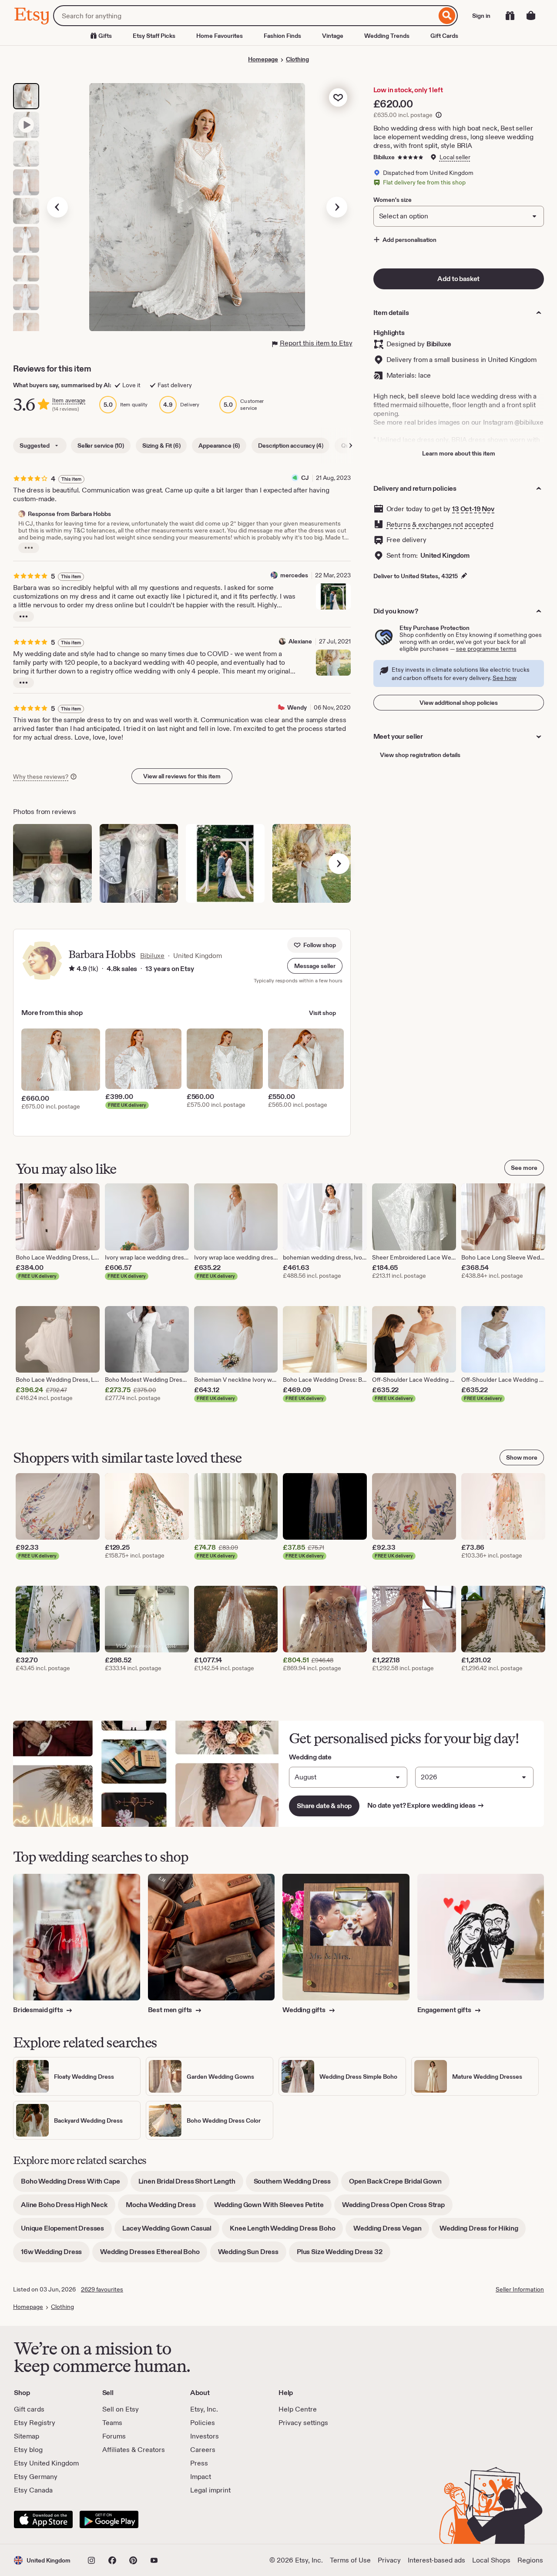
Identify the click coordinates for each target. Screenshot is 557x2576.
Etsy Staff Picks (154, 36)
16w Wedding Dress (55, 2255)
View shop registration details (420, 755)
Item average (69, 400)
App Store (43, 2519)
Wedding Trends (387, 36)
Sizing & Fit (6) (161, 446)
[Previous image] (57, 207)
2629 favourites (102, 2289)
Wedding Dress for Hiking (483, 2231)
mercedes (294, 575)
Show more (522, 1457)
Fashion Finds (282, 36)
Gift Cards (444, 36)
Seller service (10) (101, 446)
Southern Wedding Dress (296, 2184)
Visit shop (322, 1013)
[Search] (447, 16)
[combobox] (245, 16)
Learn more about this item (459, 453)
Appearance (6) (219, 446)
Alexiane (300, 641)
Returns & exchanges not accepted (440, 524)
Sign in (481, 16)
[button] (315, 966)
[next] (339, 864)
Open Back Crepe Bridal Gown (399, 2184)
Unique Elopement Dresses (66, 2231)
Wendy (297, 707)
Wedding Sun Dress (252, 2255)
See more (524, 1168)
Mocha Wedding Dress (165, 2208)
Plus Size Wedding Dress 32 (344, 2255)
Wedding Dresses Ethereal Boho (154, 2255)
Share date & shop (324, 1806)
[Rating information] (72, 969)
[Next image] (337, 207)
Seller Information (520, 2289)
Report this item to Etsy (316, 343)
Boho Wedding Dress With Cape (74, 2184)
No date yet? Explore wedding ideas (426, 1805)
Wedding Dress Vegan (391, 2231)
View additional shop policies (459, 703)
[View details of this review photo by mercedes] (333, 596)
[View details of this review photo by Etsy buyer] (52, 863)
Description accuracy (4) (290, 446)
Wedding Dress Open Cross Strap (397, 2208)
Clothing (297, 59)
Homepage (263, 59)
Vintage (333, 36)
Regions (530, 2560)
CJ (305, 478)
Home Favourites (220, 36)
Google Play (109, 2519)
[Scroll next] (351, 446)
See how (505, 678)
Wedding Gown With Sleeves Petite (273, 2208)
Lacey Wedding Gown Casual (171, 2231)
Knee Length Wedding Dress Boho (286, 2231)
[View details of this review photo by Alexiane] (333, 663)
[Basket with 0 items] (531, 16)
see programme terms (486, 649)
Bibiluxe (384, 157)
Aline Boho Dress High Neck (68, 2208)
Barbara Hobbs (102, 954)
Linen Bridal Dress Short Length (191, 2184)
